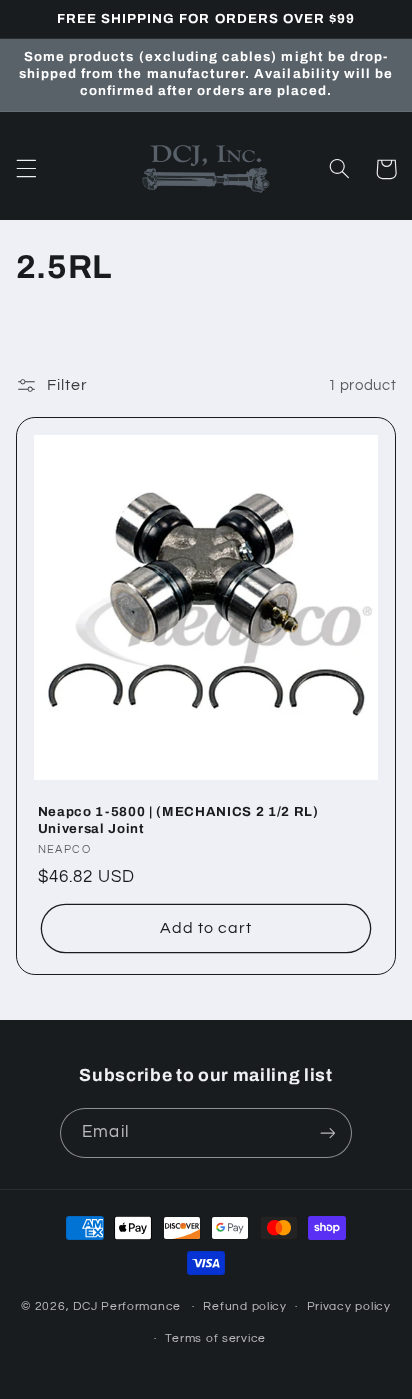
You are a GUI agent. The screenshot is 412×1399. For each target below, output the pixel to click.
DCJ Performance (127, 1306)
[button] (26, 169)
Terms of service (215, 1338)
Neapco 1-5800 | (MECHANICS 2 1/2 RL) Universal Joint (178, 820)
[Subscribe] (327, 1132)
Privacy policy (349, 1306)
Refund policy (245, 1306)
